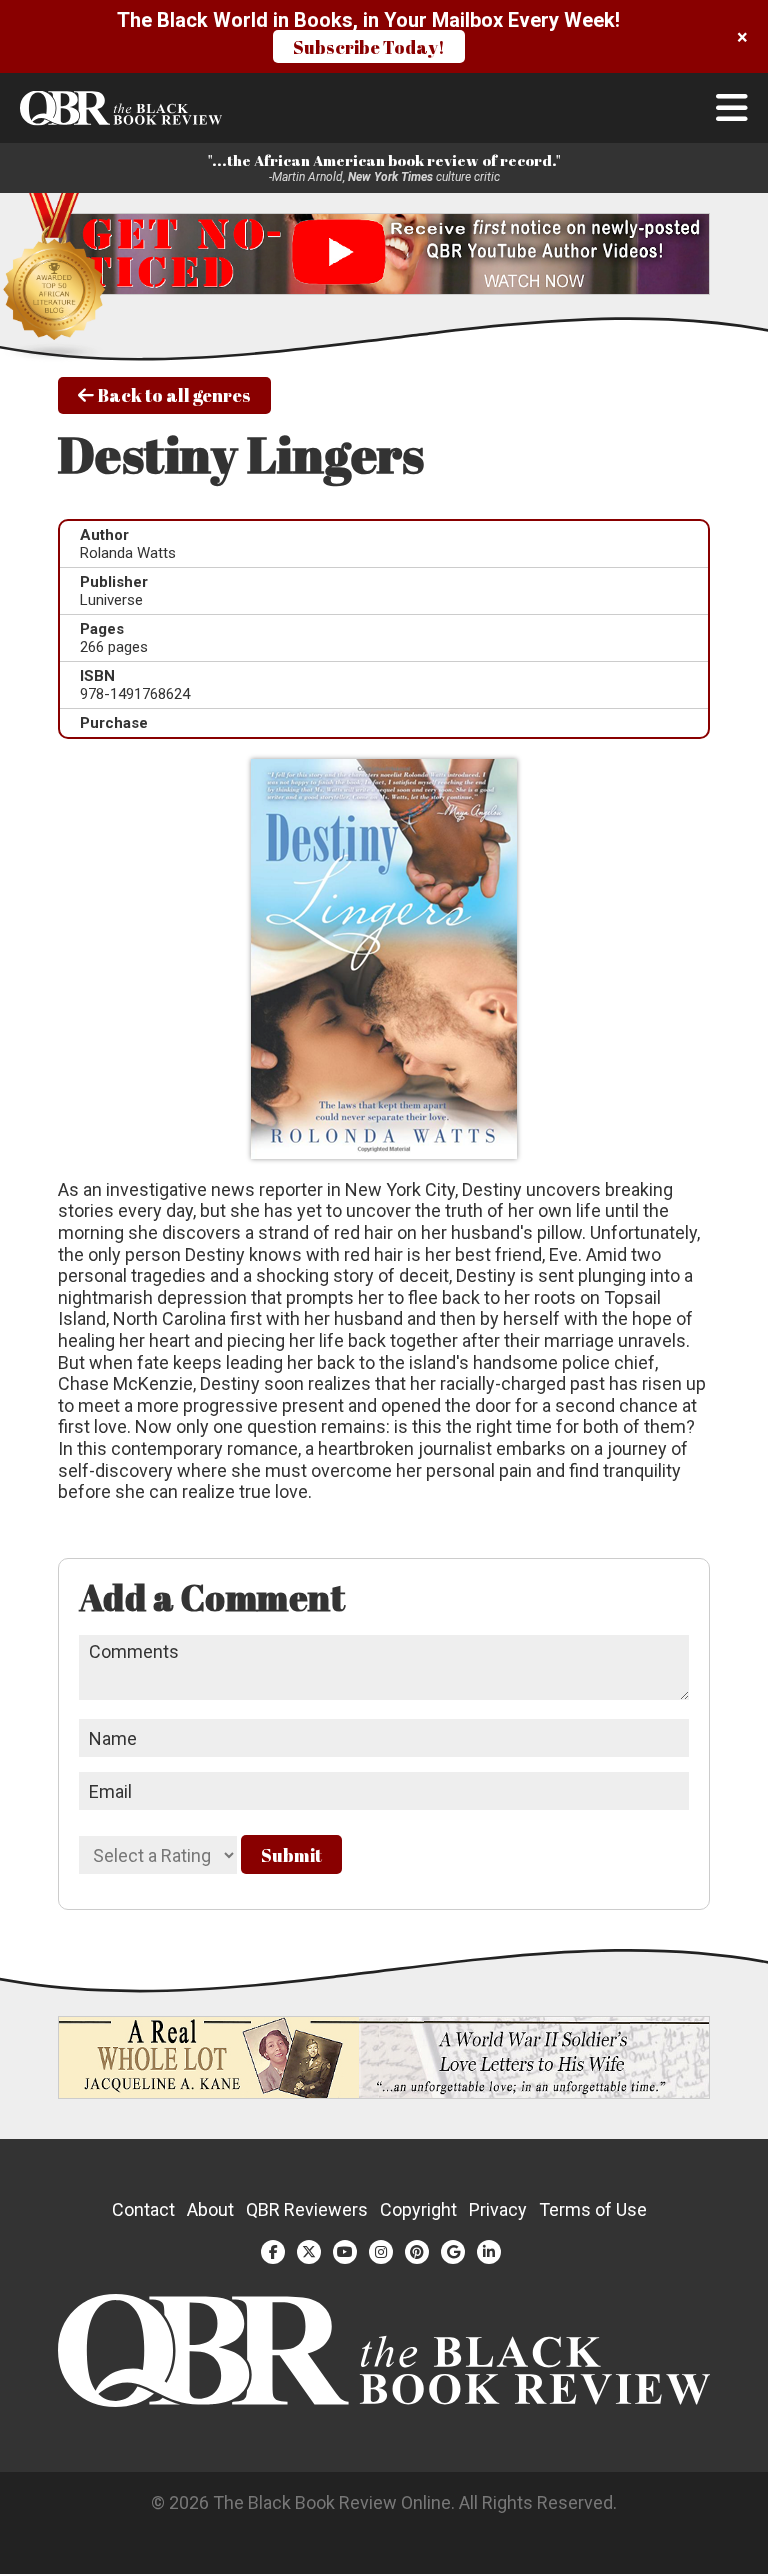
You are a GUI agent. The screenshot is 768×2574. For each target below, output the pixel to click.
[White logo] (384, 2400)
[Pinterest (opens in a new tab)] (417, 2252)
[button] (732, 108)
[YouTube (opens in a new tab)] (345, 2252)
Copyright (418, 2209)
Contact (143, 2209)
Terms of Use (593, 2209)
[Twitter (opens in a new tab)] (309, 2252)
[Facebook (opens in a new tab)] (273, 2252)
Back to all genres (172, 395)
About (210, 2209)
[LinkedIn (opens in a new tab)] (489, 2252)
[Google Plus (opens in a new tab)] (453, 2252)
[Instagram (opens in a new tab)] (381, 2252)
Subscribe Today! (369, 47)
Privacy (498, 2209)
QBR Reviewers (307, 2209)
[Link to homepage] (384, 108)
